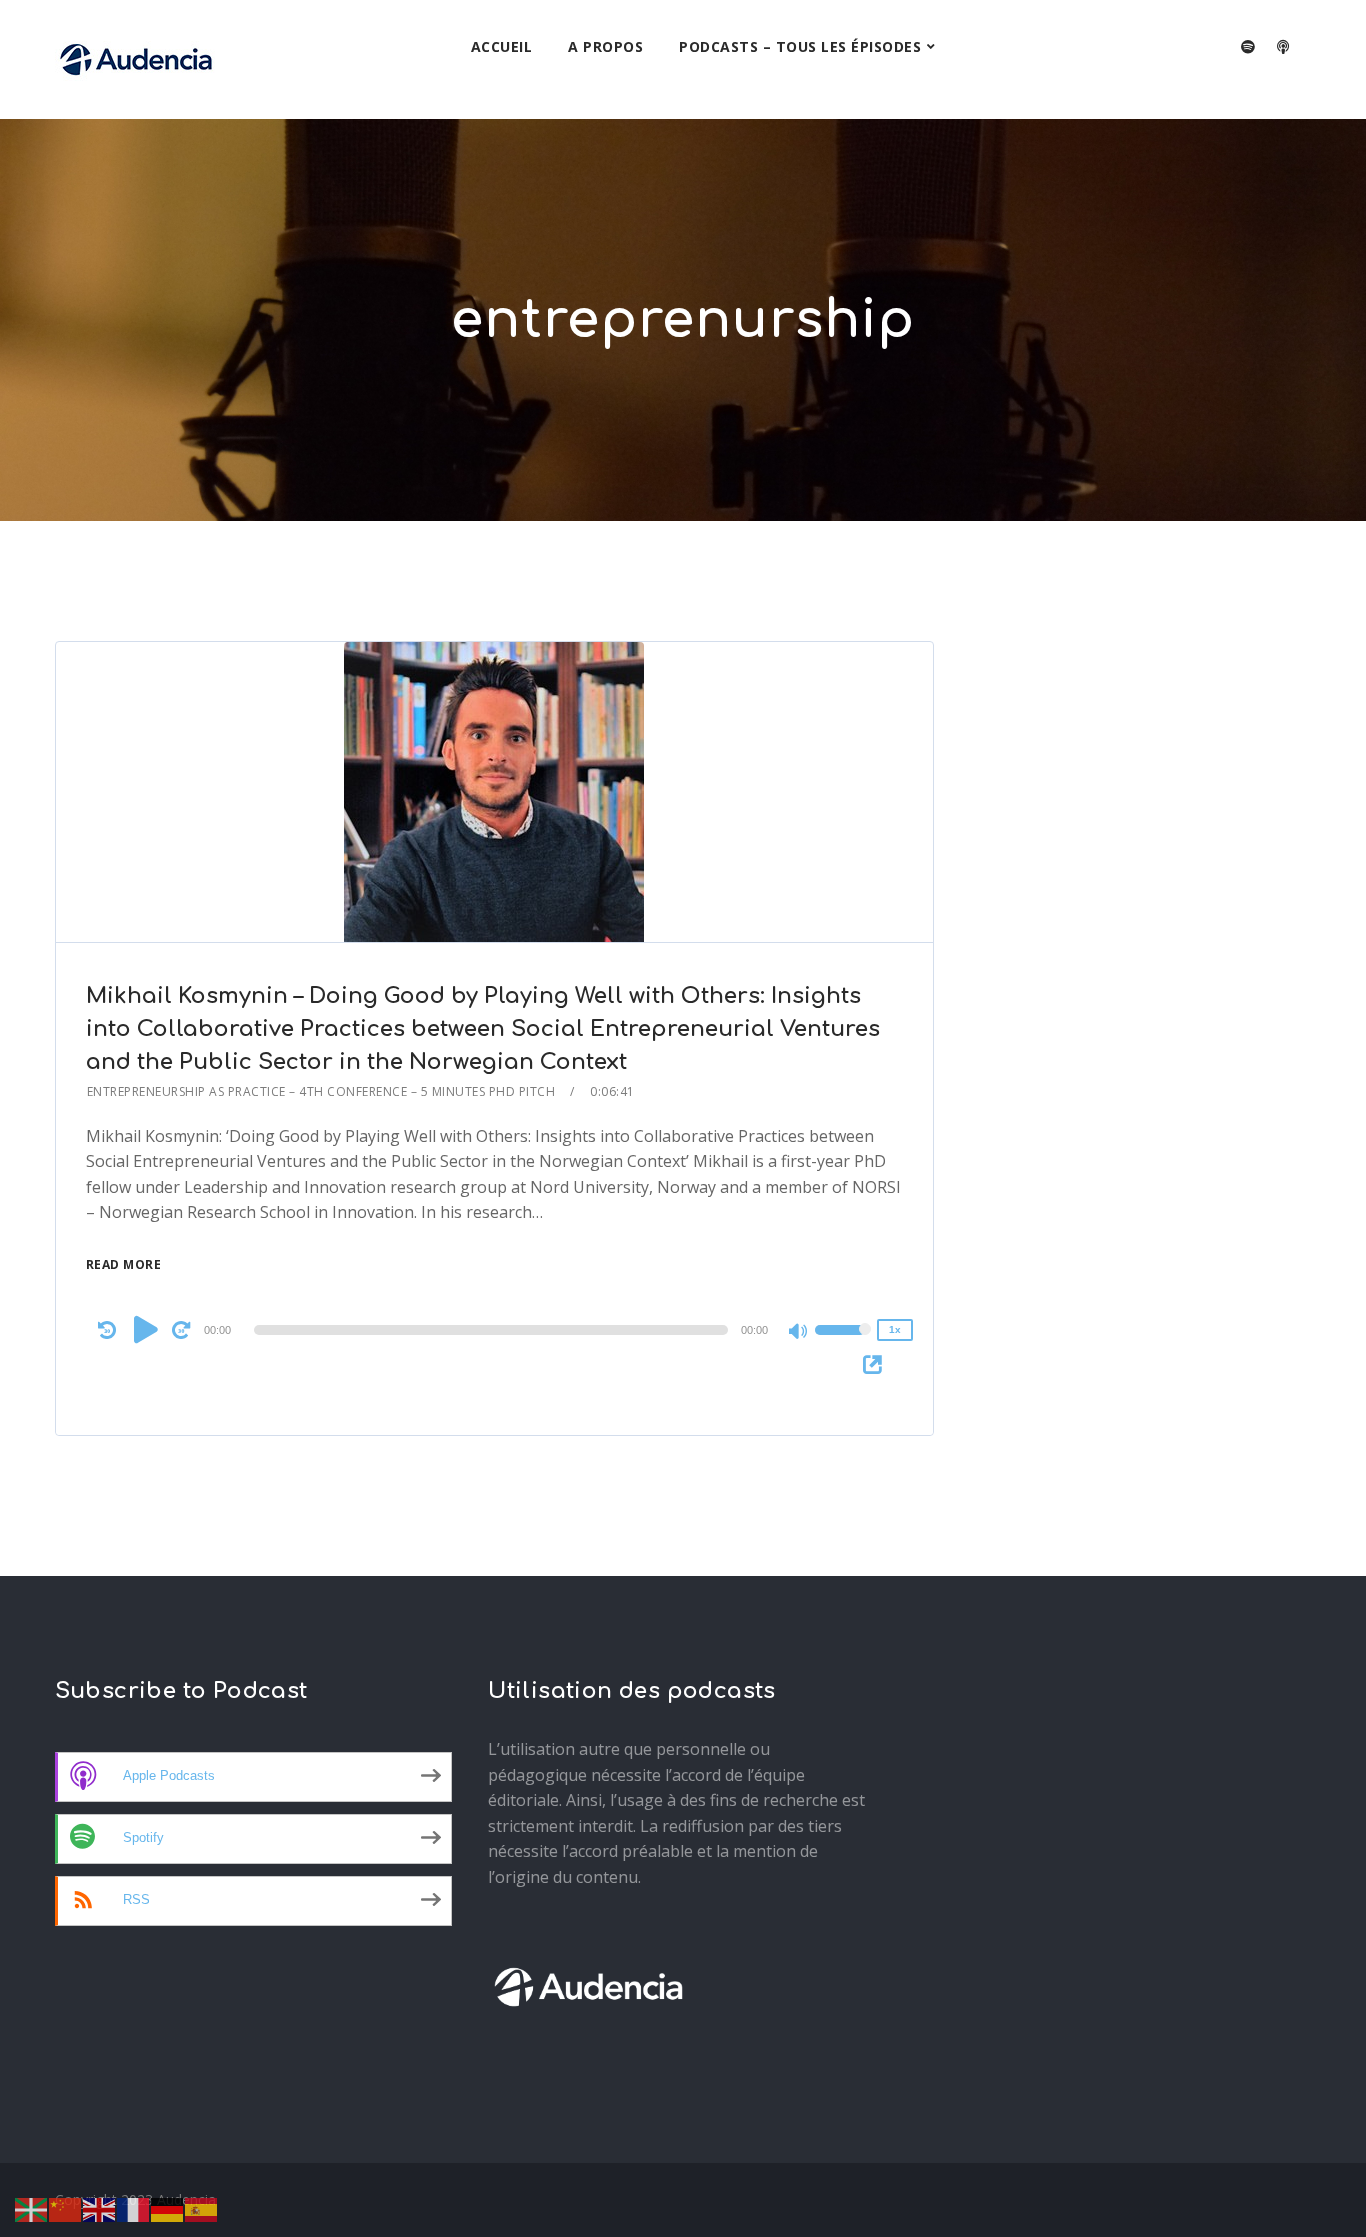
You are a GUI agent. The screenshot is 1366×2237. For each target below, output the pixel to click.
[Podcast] (1283, 47)
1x (895, 1329)
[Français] (134, 2208)
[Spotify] (1248, 47)
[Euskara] (32, 2208)
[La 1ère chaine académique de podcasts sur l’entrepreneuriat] (136, 59)
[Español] (202, 2208)
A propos (605, 46)
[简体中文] (66, 2208)
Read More (124, 1264)
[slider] (843, 1343)
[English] (100, 2208)
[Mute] (799, 1333)
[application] (495, 1330)
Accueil (502, 46)
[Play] (146, 1329)
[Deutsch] (168, 2208)
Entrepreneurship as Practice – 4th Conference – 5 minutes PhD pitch (321, 1091)
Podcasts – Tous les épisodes (800, 46)
